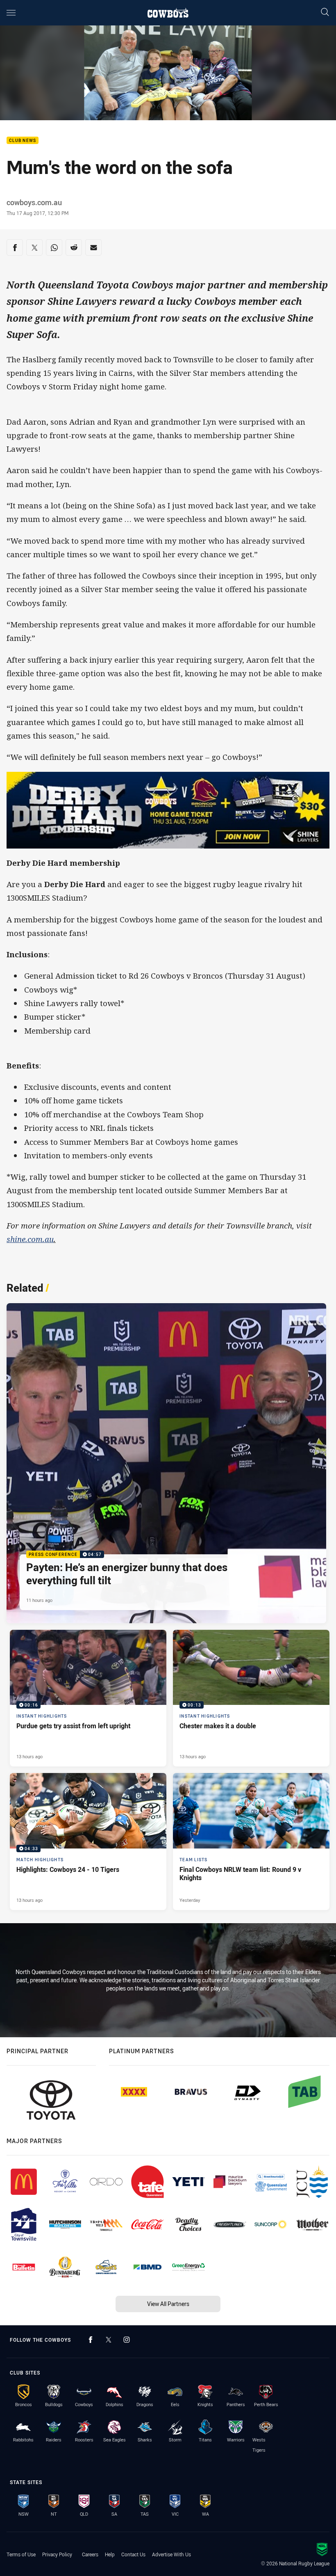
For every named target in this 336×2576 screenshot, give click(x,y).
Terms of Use (21, 2554)
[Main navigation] (11, 13)
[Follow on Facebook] (91, 2340)
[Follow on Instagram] (127, 2340)
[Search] (325, 13)
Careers (90, 2554)
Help (110, 2554)
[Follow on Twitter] (109, 2340)
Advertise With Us (171, 2554)
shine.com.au (30, 1239)
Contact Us (133, 2554)
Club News (23, 141)
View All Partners (168, 2304)
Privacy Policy (57, 2554)
